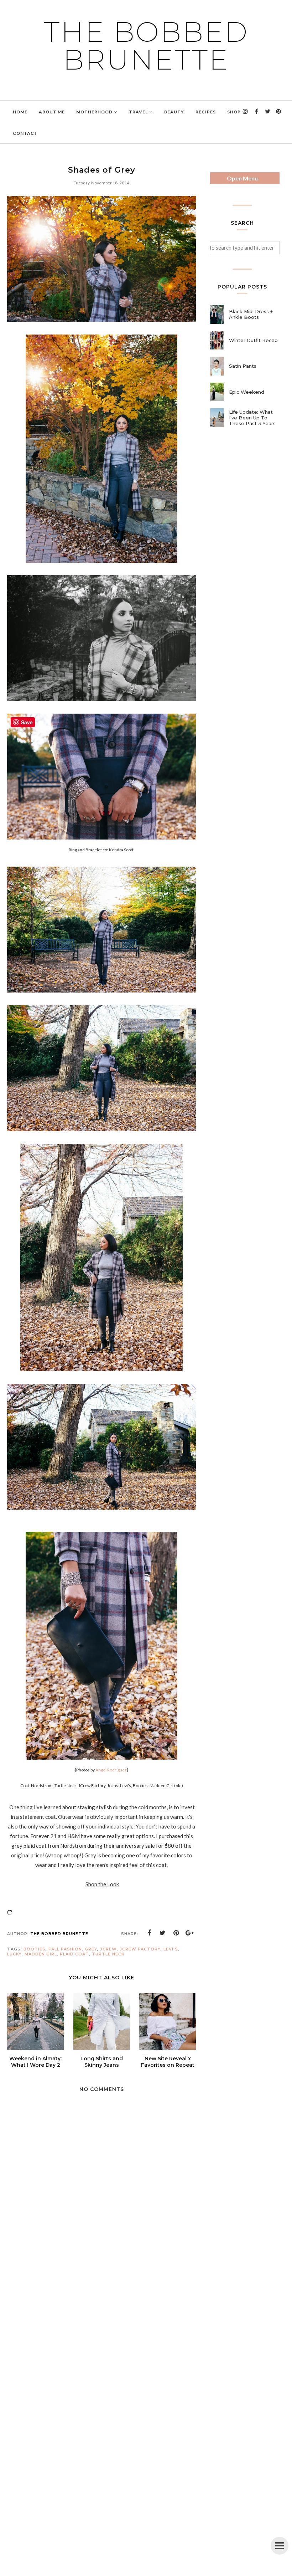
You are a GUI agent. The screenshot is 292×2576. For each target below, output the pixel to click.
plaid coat (74, 1954)
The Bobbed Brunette (146, 46)
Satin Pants (243, 366)
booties (35, 1949)
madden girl (41, 1954)
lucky (14, 1954)
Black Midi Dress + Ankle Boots (251, 314)
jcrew (108, 1949)
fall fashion (65, 1949)
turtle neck (108, 1954)
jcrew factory (140, 1949)
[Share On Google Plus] (190, 1933)
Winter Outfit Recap (253, 340)
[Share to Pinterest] (176, 1933)
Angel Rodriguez (111, 1770)
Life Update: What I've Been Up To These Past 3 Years (252, 418)
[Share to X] (163, 1933)
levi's (171, 1949)
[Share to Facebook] (149, 1933)
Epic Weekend (247, 392)
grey (91, 1949)
